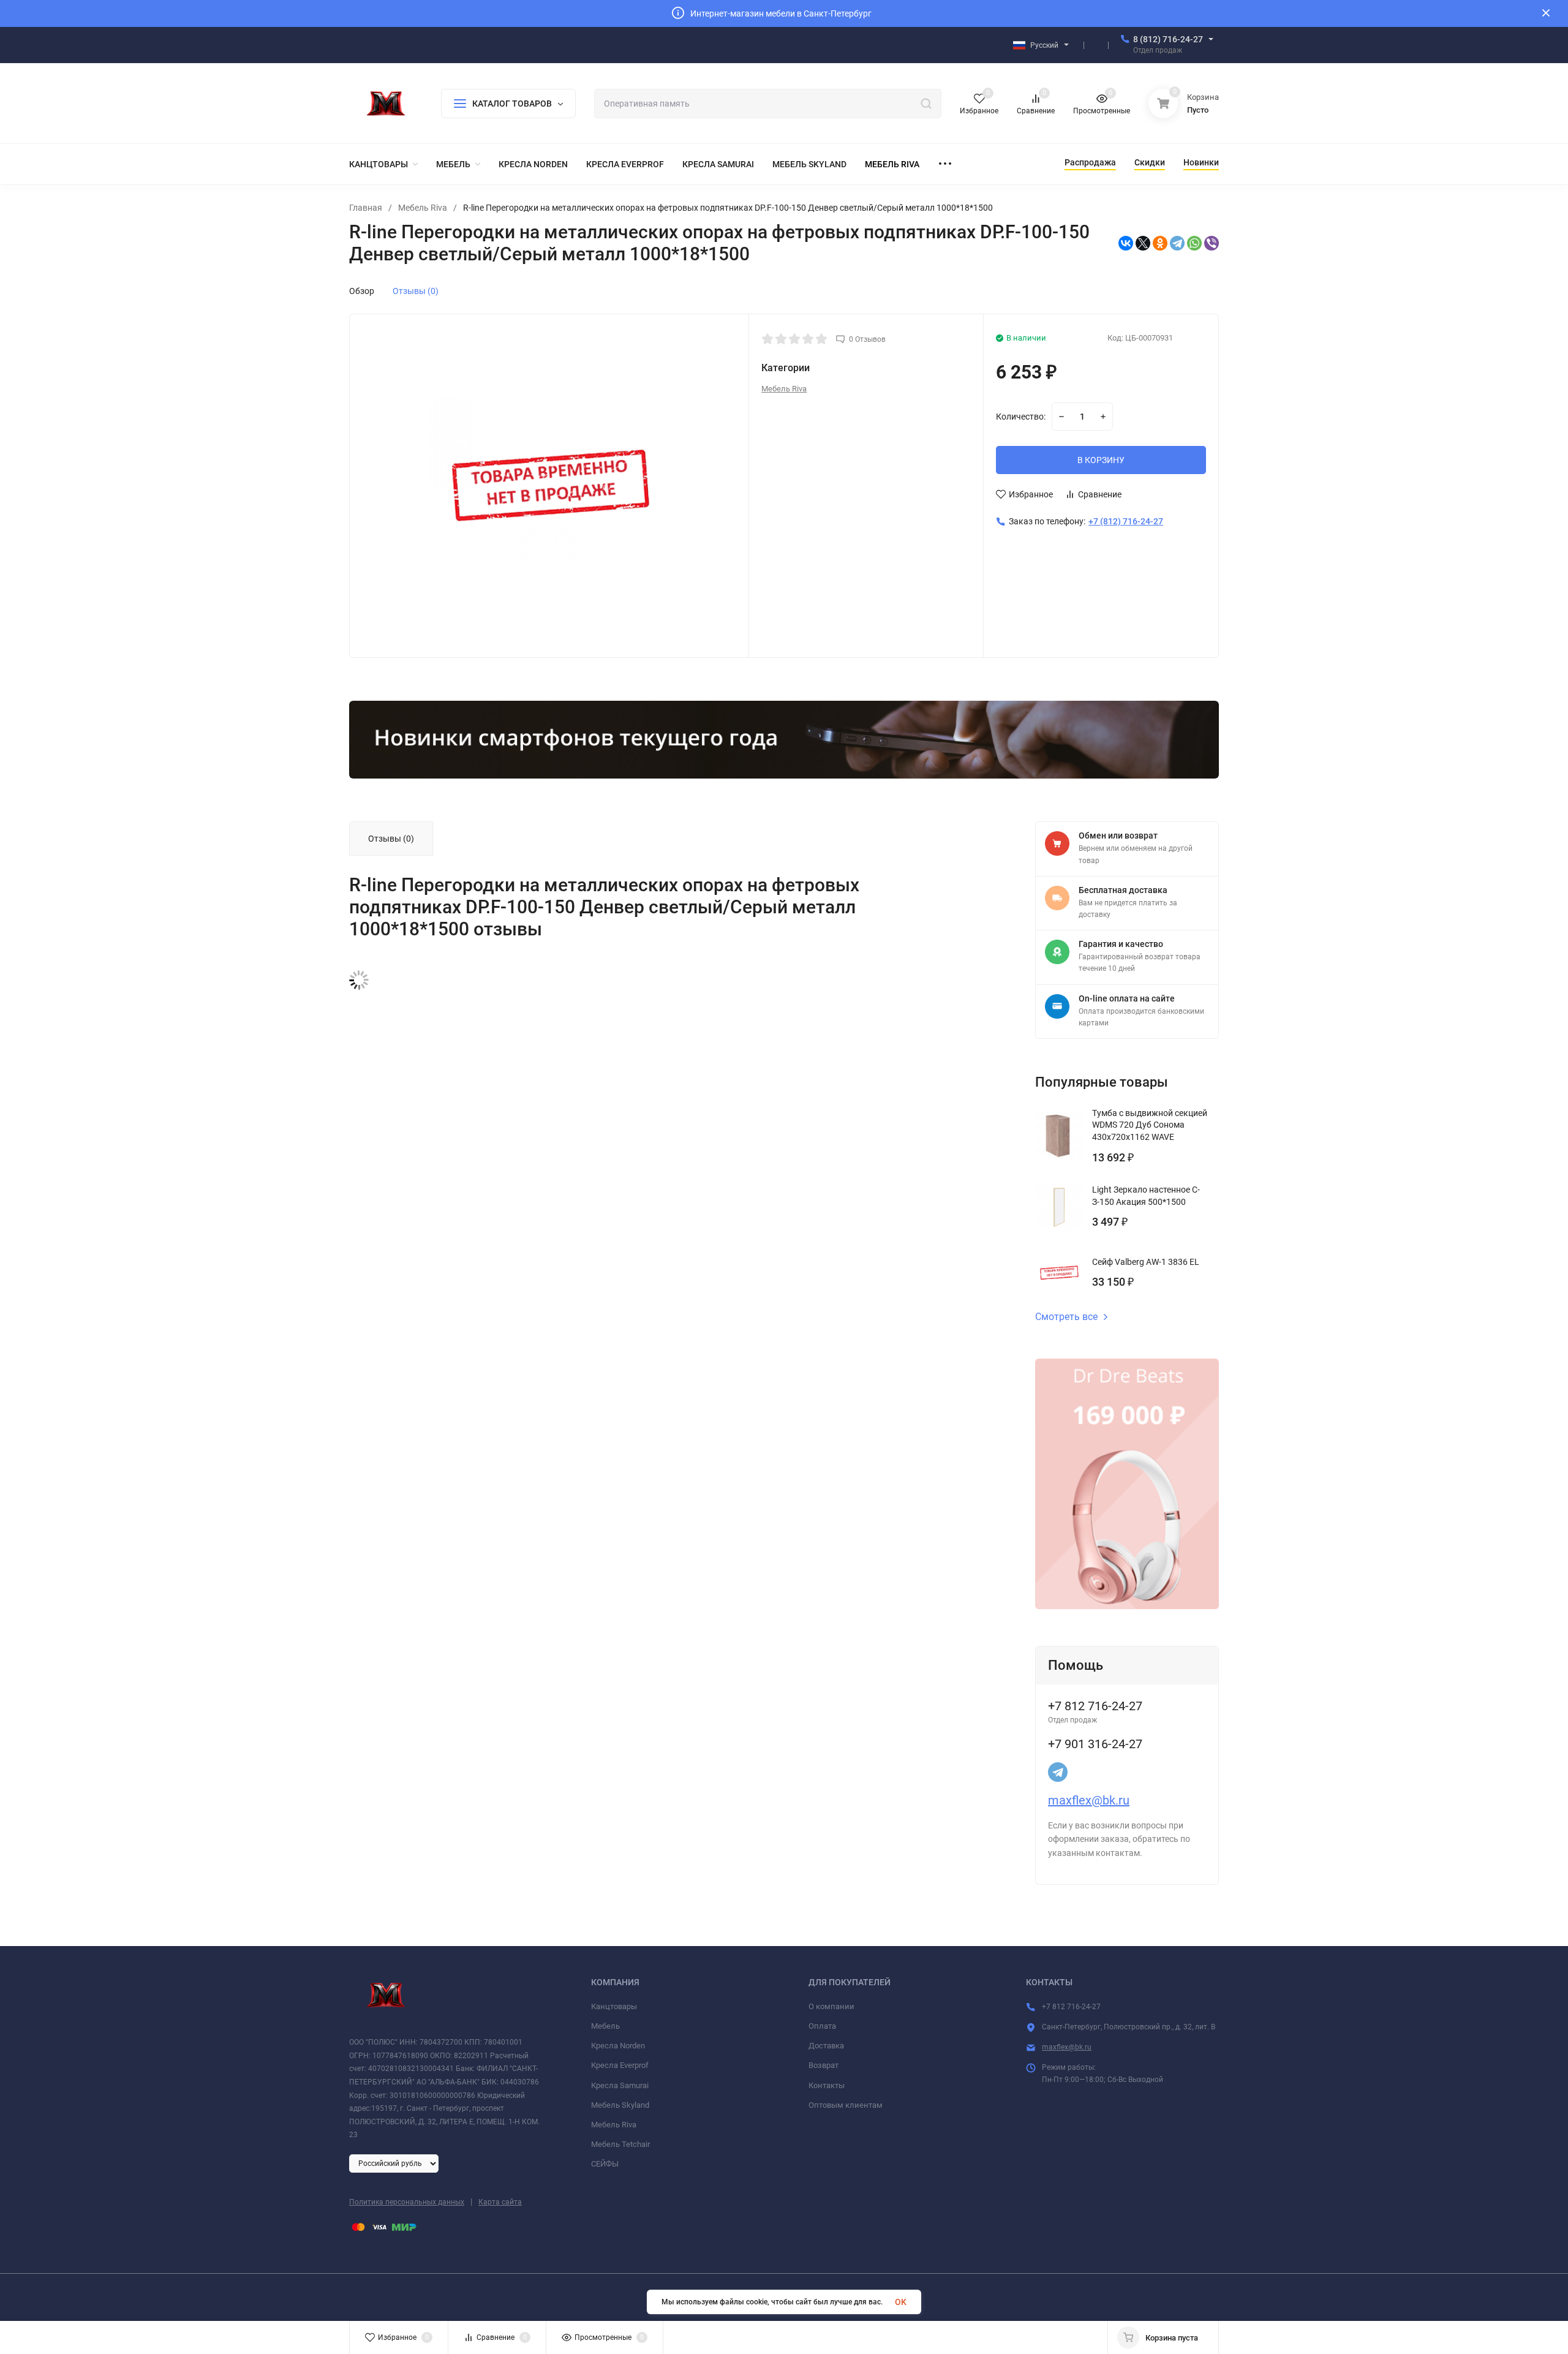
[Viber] (1212, 243)
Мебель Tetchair (620, 2144)
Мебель (605, 2026)
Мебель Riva (423, 208)
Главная (366, 208)
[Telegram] (1177, 243)
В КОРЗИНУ (1101, 460)
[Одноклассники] (1160, 243)
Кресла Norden (618, 2046)
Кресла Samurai (620, 2085)
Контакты (827, 2085)
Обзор (362, 291)
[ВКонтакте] (1126, 243)
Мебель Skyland (620, 2105)
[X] (1143, 243)
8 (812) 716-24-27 (1168, 39)
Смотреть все (1066, 1317)
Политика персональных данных (407, 2202)
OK (901, 2302)
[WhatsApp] (1194, 243)
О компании (831, 2006)
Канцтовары (614, 2006)
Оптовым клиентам (846, 2105)
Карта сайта (500, 2202)
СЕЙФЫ (605, 2164)
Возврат (824, 2065)
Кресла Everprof (620, 2065)
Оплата (822, 2026)
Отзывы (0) (416, 291)
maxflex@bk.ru (1089, 1800)
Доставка (826, 2046)
